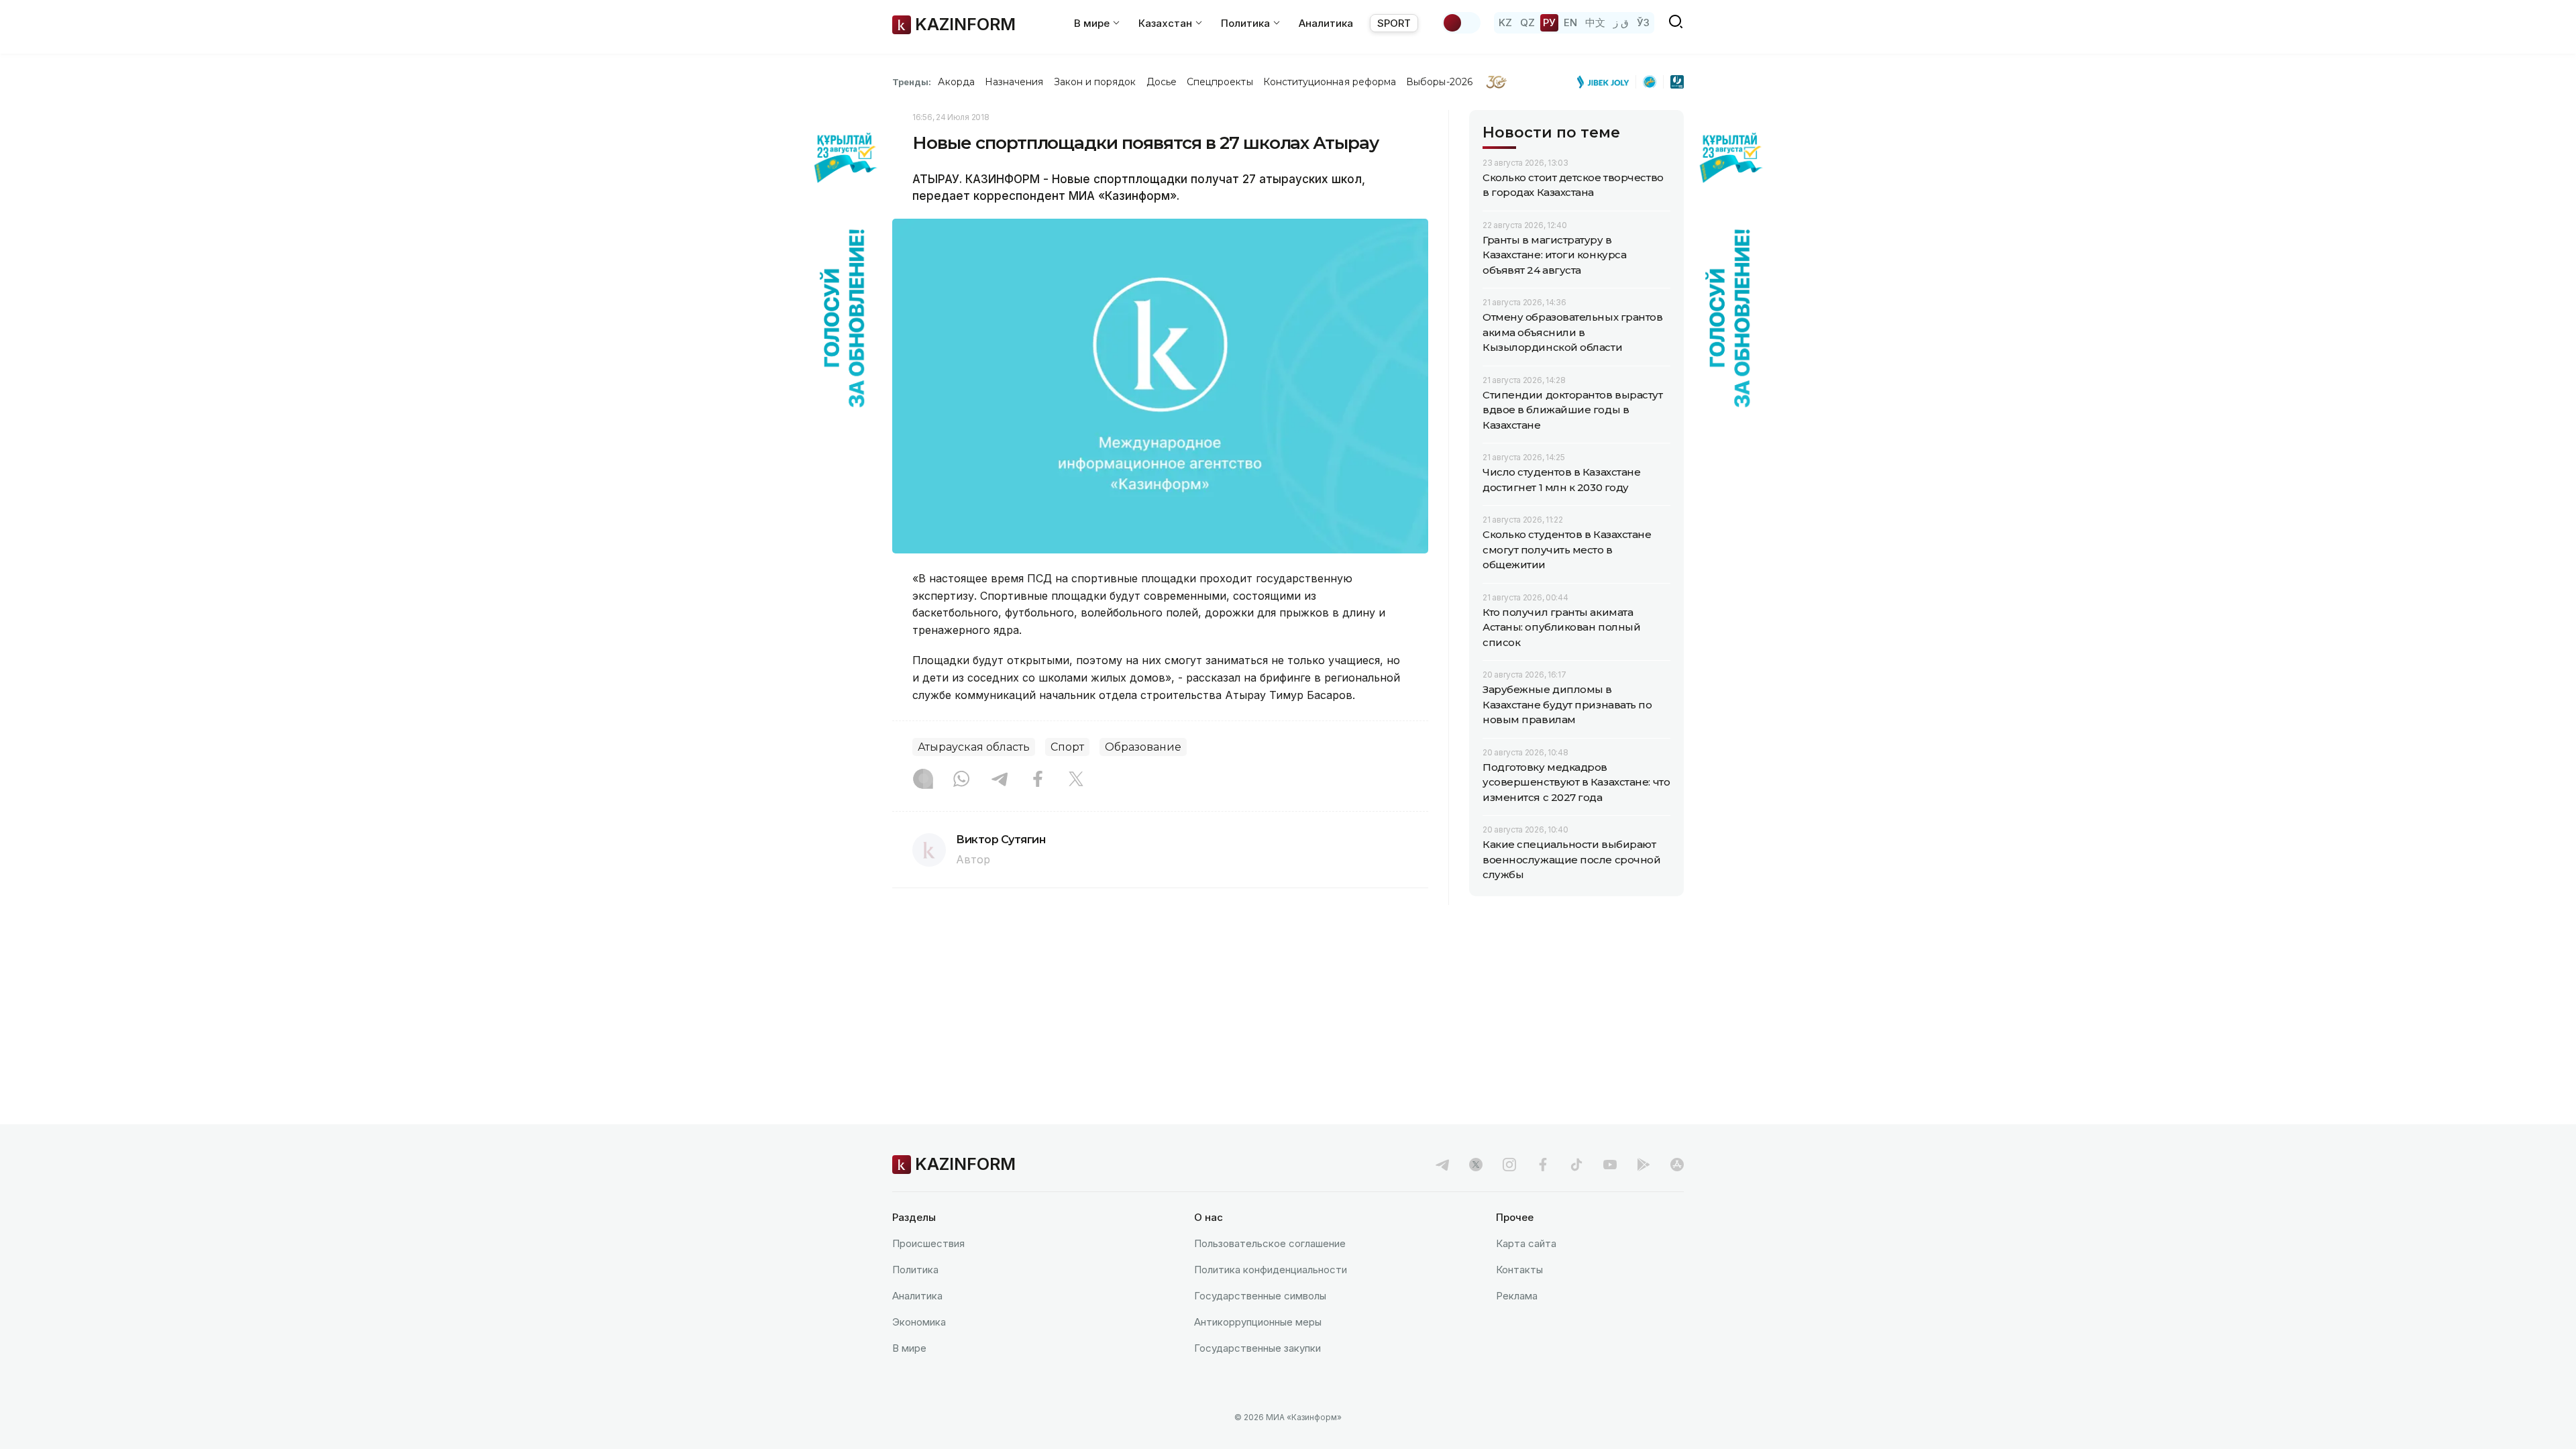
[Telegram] (1000, 780)
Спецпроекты (1220, 82)
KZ (1505, 22)
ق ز (1621, 22)
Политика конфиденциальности (1271, 1270)
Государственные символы (1260, 1296)
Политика (915, 1270)
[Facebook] (1038, 780)
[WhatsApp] (961, 780)
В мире (909, 1348)
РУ (1549, 22)
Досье (1162, 82)
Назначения (1014, 82)
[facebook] (1543, 1165)
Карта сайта (1526, 1243)
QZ (1527, 22)
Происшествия (928, 1243)
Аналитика (1326, 23)
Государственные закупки (1257, 1348)
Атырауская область (974, 747)
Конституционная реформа (1330, 82)
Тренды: (912, 82)
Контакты (1519, 1270)
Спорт (1067, 747)
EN (1570, 22)
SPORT (1394, 23)
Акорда (956, 82)
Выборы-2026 (1439, 82)
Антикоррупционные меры (1258, 1322)
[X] (1076, 780)
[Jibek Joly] (1607, 82)
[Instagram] (923, 780)
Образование (1143, 747)
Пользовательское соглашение (1270, 1243)
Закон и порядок (1095, 82)
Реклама (1517, 1296)
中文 (1595, 22)
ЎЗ (1643, 22)
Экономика (919, 1322)
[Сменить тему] (1461, 23)
